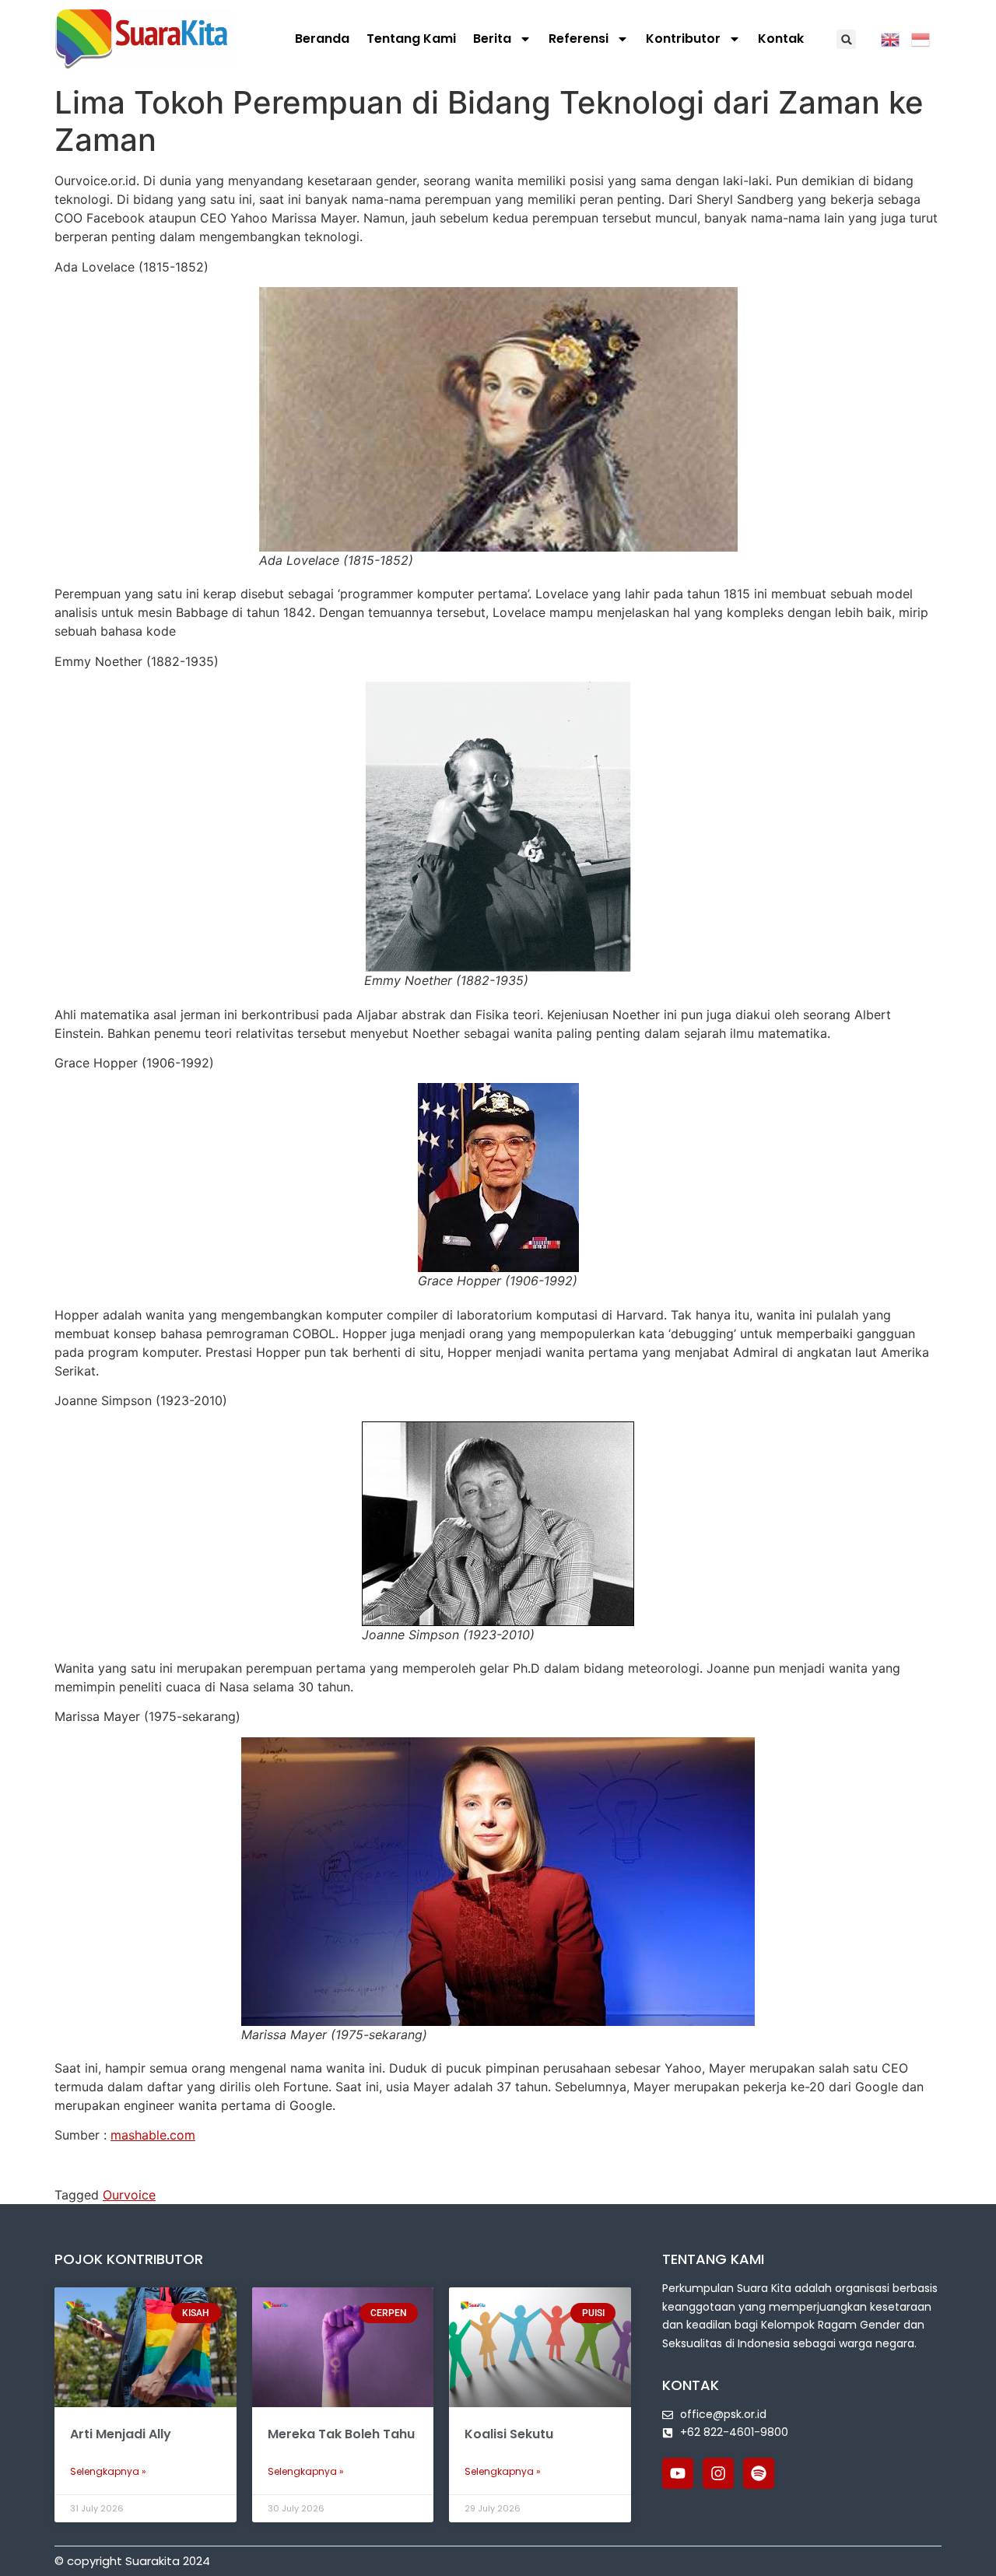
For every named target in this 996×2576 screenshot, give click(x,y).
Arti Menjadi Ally (121, 2434)
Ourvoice (129, 2195)
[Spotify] (759, 2473)
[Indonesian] (926, 38)
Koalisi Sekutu (509, 2434)
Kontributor (683, 39)
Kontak (781, 39)
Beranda (322, 39)
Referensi (579, 39)
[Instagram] (718, 2473)
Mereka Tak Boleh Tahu (341, 2434)
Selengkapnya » (108, 2471)
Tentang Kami (411, 39)
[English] (896, 38)
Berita (492, 39)
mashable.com (153, 2135)
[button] (846, 39)
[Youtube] (678, 2473)
